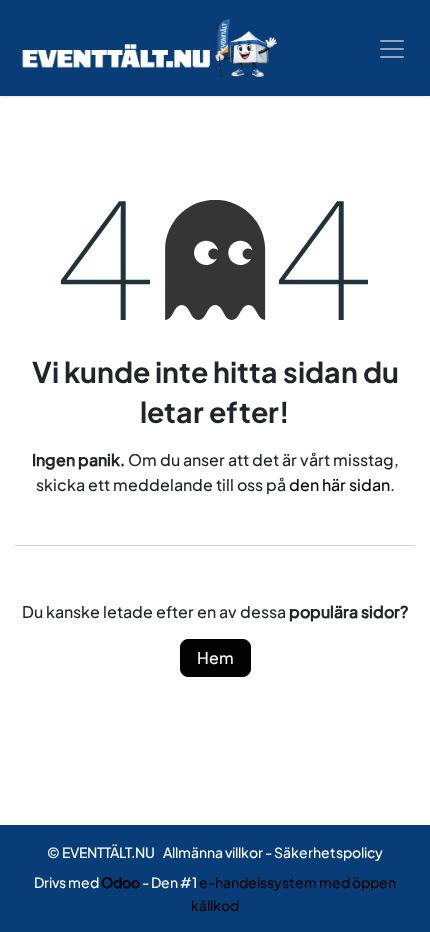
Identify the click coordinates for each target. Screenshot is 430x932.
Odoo (121, 882)
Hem (215, 657)
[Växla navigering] (392, 48)
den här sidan (339, 484)
